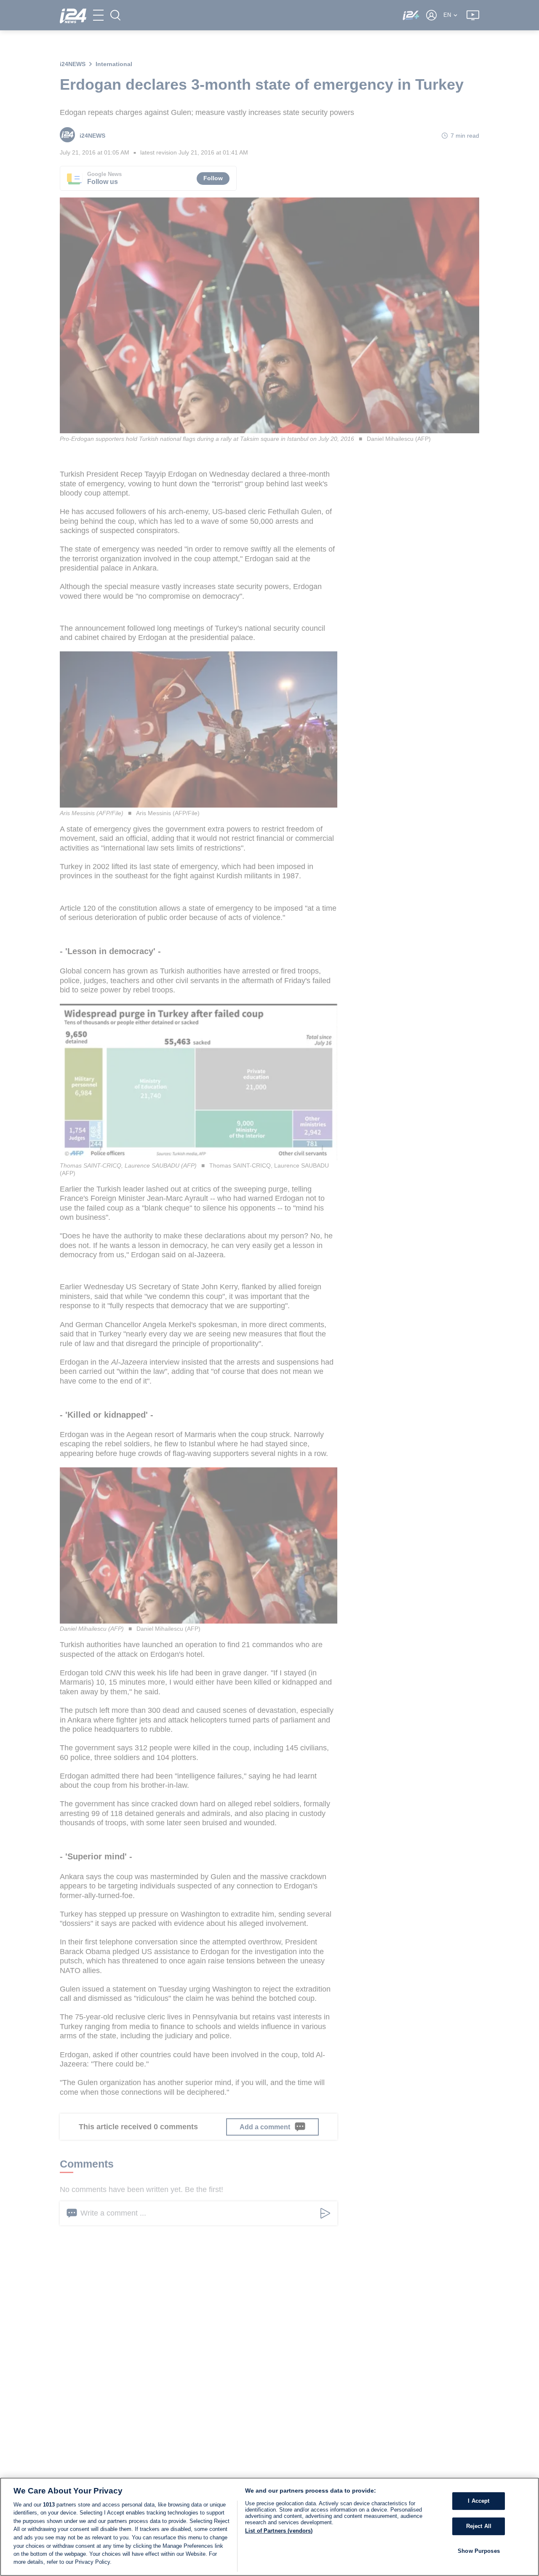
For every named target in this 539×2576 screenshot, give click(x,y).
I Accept (479, 2501)
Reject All (479, 2526)
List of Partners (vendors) (279, 2531)
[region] (269, 2527)
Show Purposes (479, 2551)
